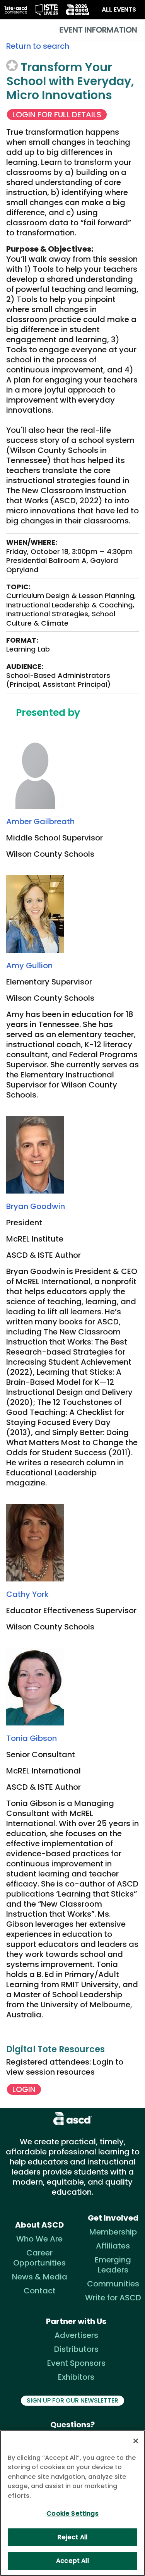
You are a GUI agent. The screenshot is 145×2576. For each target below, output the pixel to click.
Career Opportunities (39, 2258)
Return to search (38, 46)
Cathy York (27, 1594)
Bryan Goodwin (36, 1206)
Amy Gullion (29, 966)
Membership (113, 2232)
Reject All (73, 2537)
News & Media (40, 2277)
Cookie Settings (72, 2513)
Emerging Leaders (113, 2265)
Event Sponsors (76, 2363)
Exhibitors (76, 2377)
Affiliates (113, 2246)
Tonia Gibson (32, 1738)
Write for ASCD (113, 2298)
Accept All (72, 2561)
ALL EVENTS (119, 9)
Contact (40, 2291)
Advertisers (76, 2335)
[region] (72, 2503)
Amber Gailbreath (40, 822)
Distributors (76, 2349)
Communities (113, 2284)
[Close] (136, 2441)
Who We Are (39, 2239)
